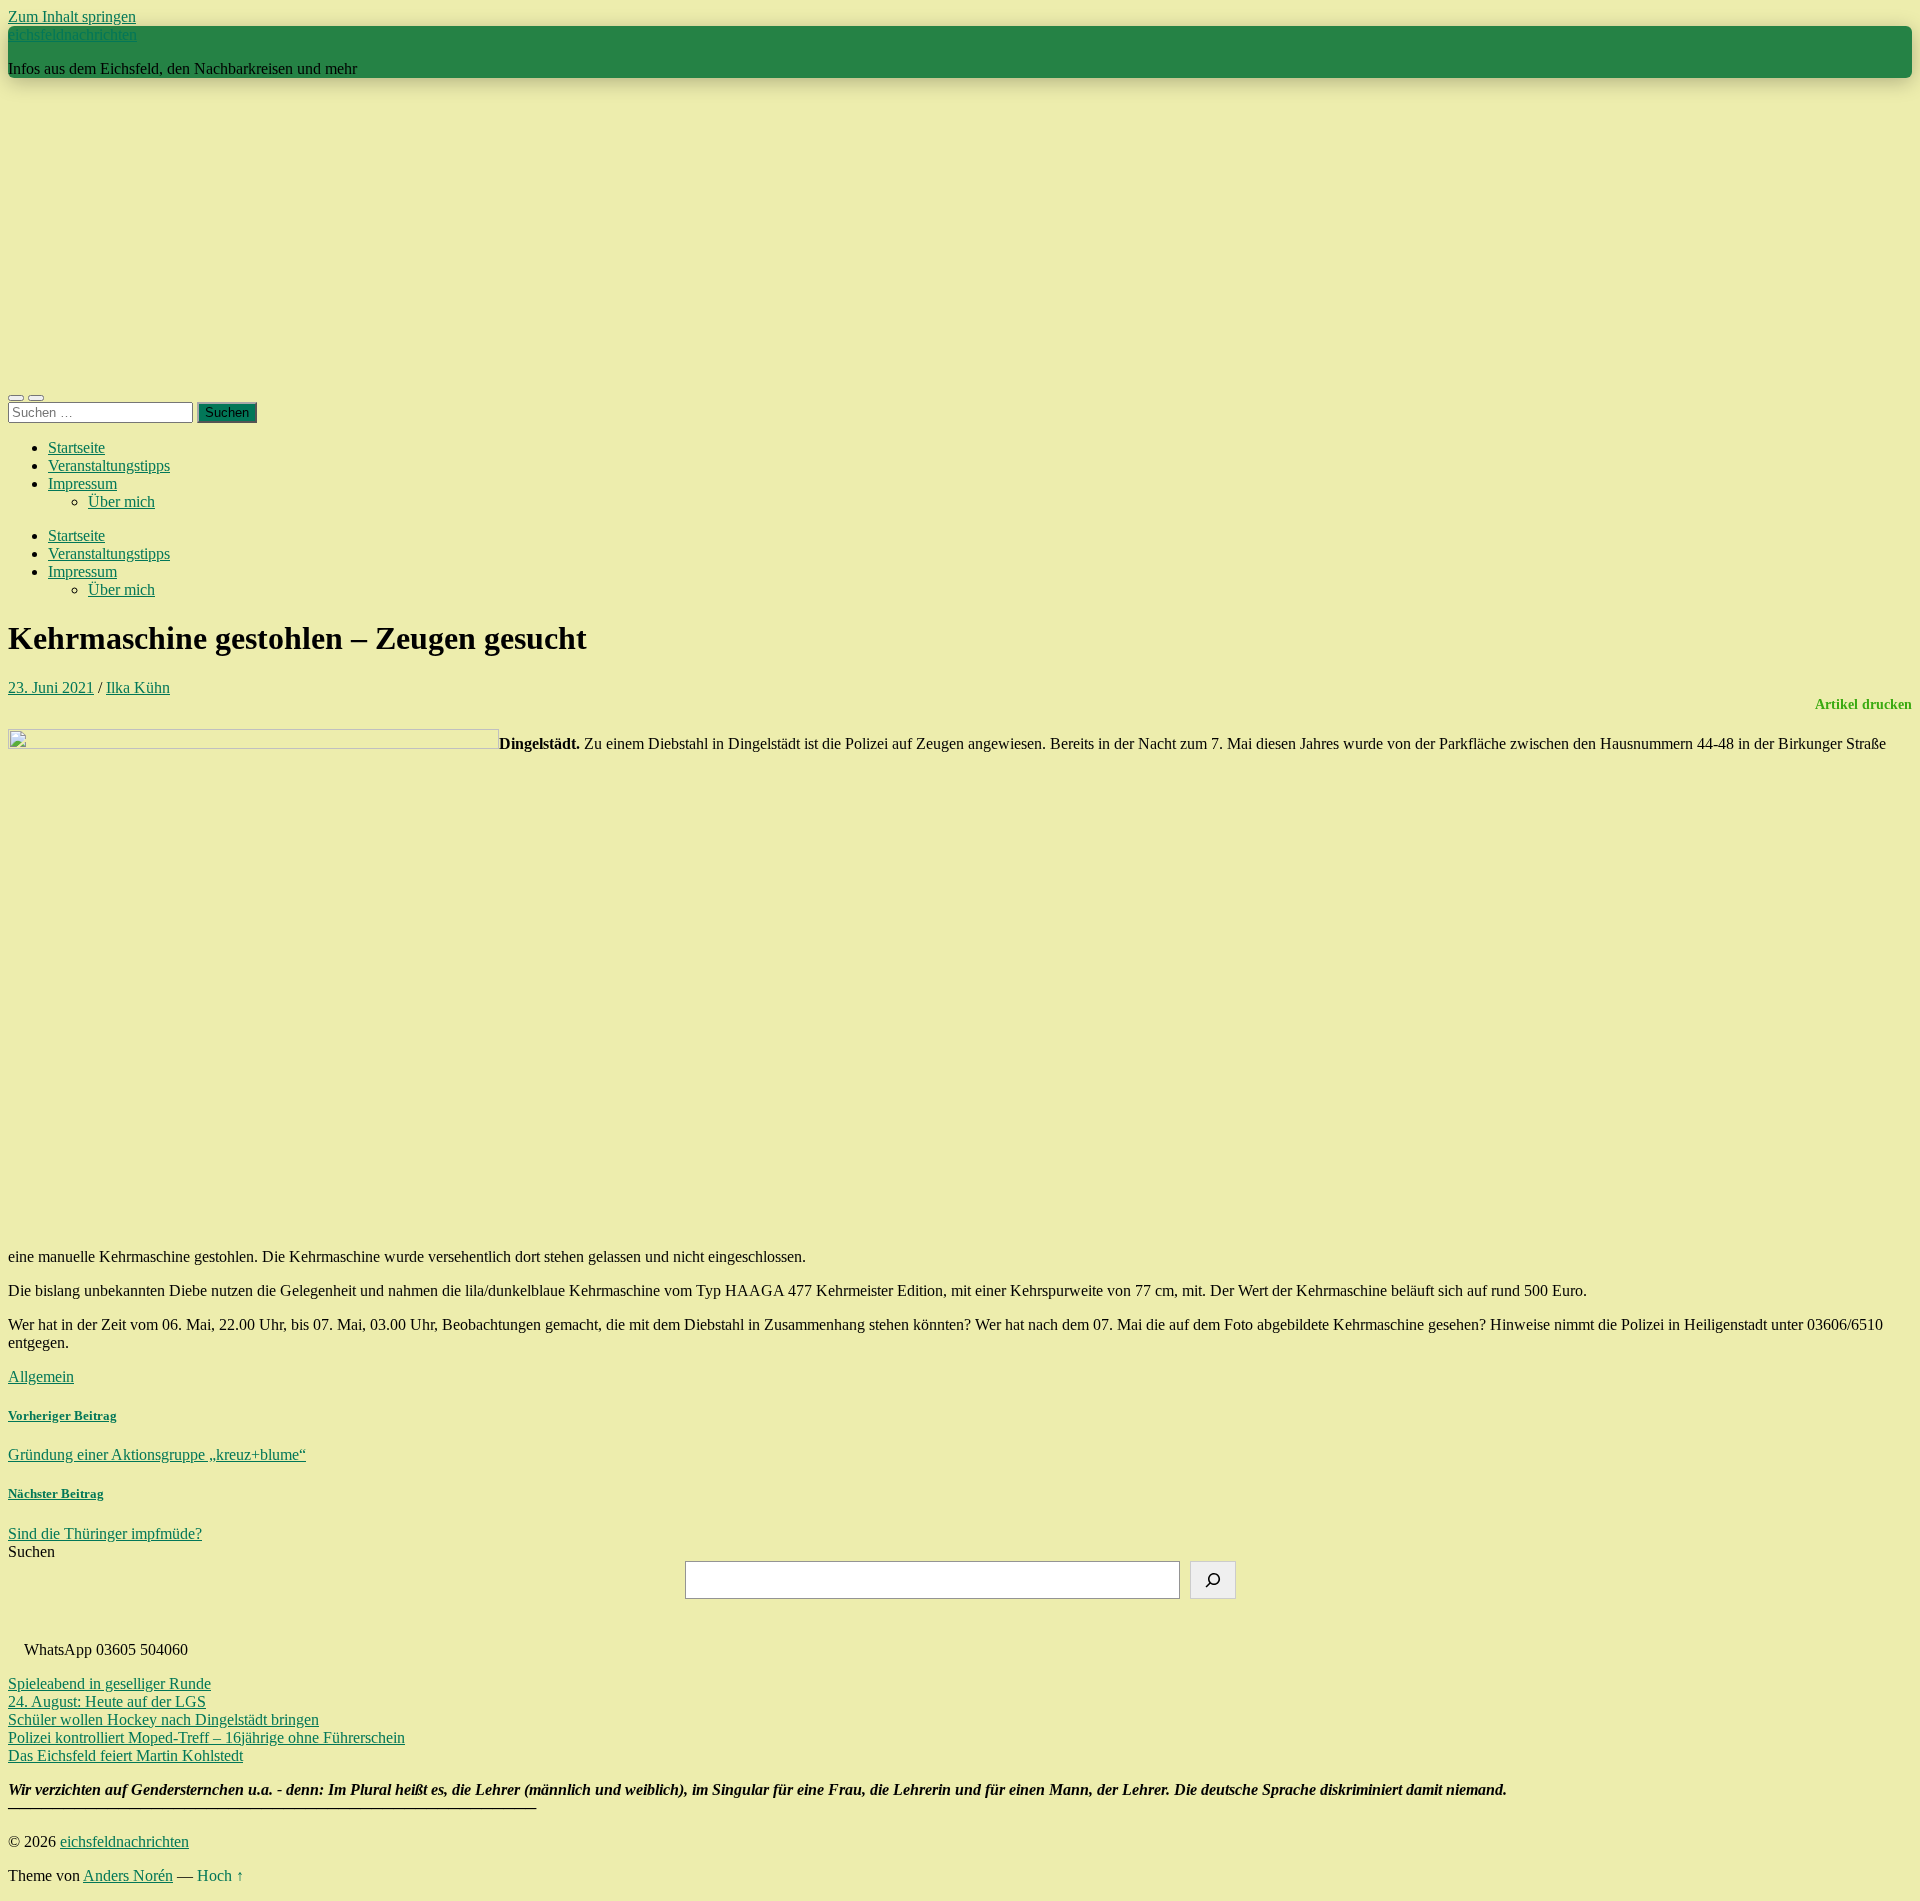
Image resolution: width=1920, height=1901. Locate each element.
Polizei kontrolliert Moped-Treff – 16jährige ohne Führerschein (206, 1737)
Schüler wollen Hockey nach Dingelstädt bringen (163, 1719)
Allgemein (41, 1376)
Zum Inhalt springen (72, 16)
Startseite (76, 447)
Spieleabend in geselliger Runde (109, 1683)
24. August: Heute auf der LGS (107, 1701)
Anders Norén (128, 1875)
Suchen (31, 1551)
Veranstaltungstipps (109, 465)
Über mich (121, 501)
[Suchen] (1213, 1580)
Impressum (82, 483)
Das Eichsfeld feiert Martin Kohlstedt (125, 1755)
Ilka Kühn (138, 687)
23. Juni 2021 (51, 687)
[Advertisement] (960, 234)
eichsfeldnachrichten (72, 34)
